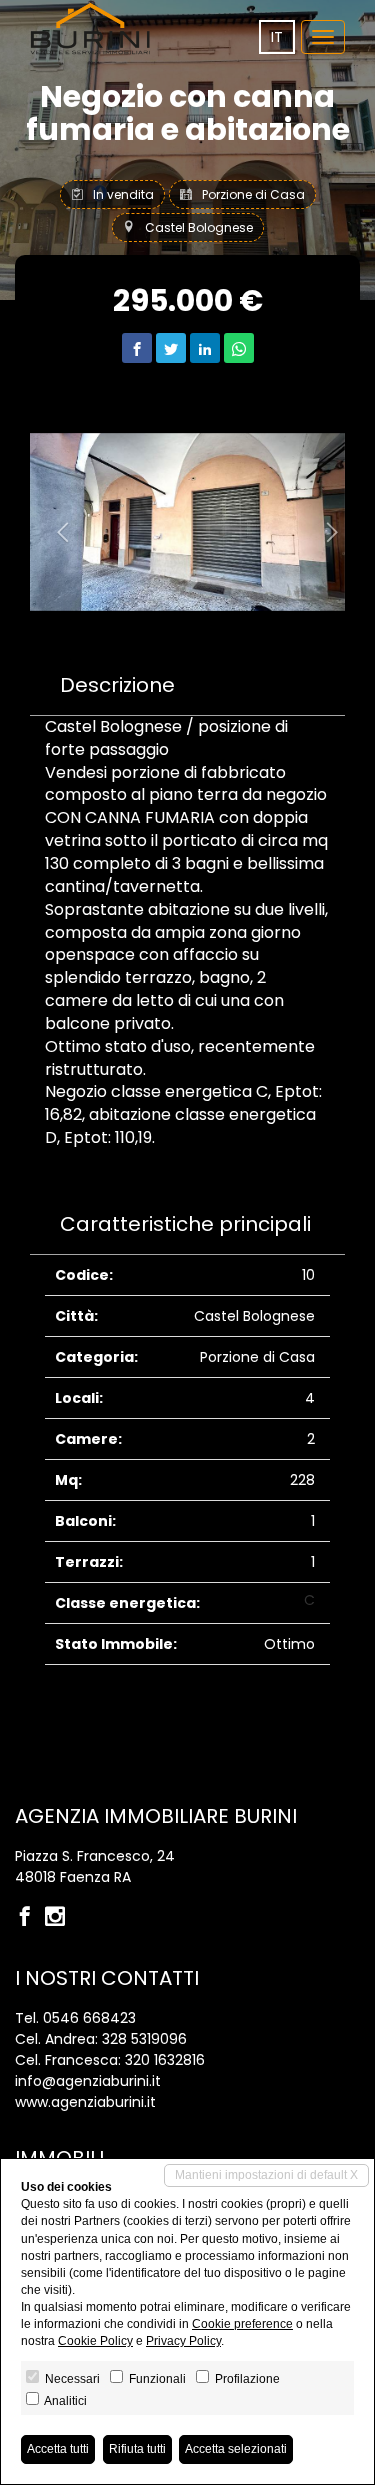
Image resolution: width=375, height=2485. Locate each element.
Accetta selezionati (236, 2449)
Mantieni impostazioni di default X (266, 2175)
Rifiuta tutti (137, 2449)
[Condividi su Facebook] (137, 348)
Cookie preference (242, 2324)
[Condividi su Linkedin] (205, 348)
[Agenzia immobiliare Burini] (90, 28)
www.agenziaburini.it (85, 2102)
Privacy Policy (183, 2341)
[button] (53, 522)
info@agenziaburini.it (88, 2081)
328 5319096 (144, 2039)
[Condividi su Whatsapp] (239, 348)
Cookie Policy (95, 2341)
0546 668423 (89, 2018)
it (277, 37)
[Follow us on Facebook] (30, 1918)
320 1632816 (165, 2060)
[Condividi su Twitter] (171, 348)
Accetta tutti (58, 2449)
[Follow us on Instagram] (60, 1918)
